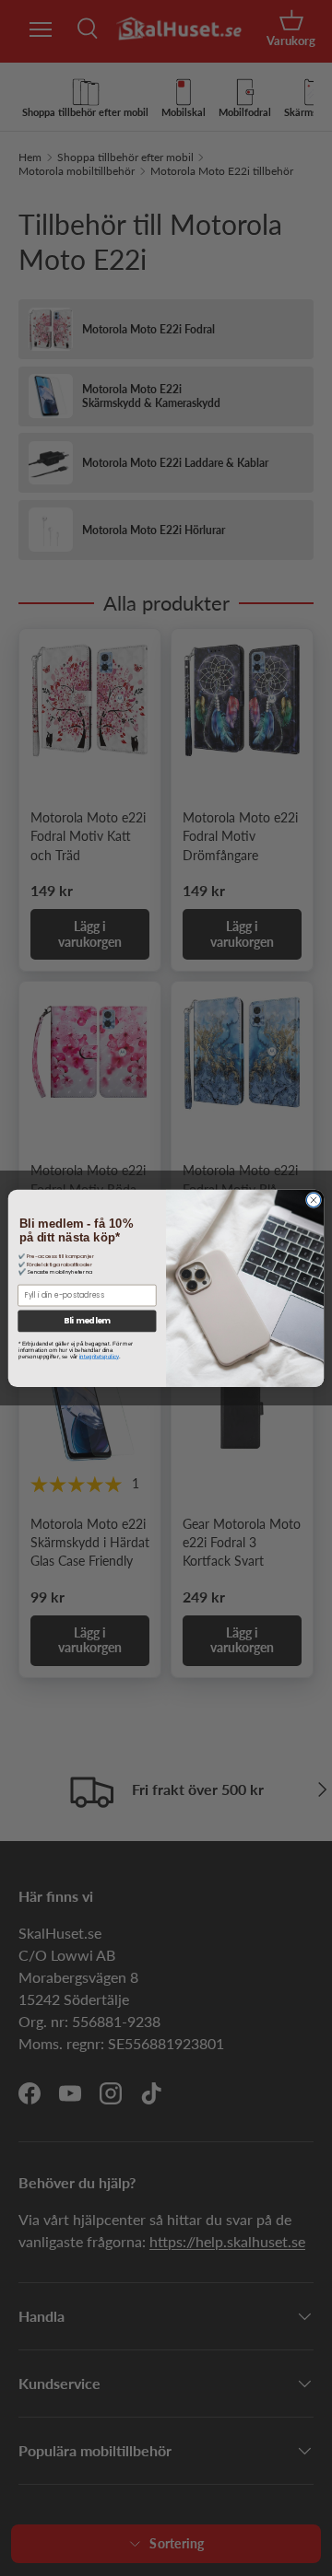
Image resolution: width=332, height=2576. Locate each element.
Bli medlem (87, 1321)
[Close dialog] (313, 1200)
